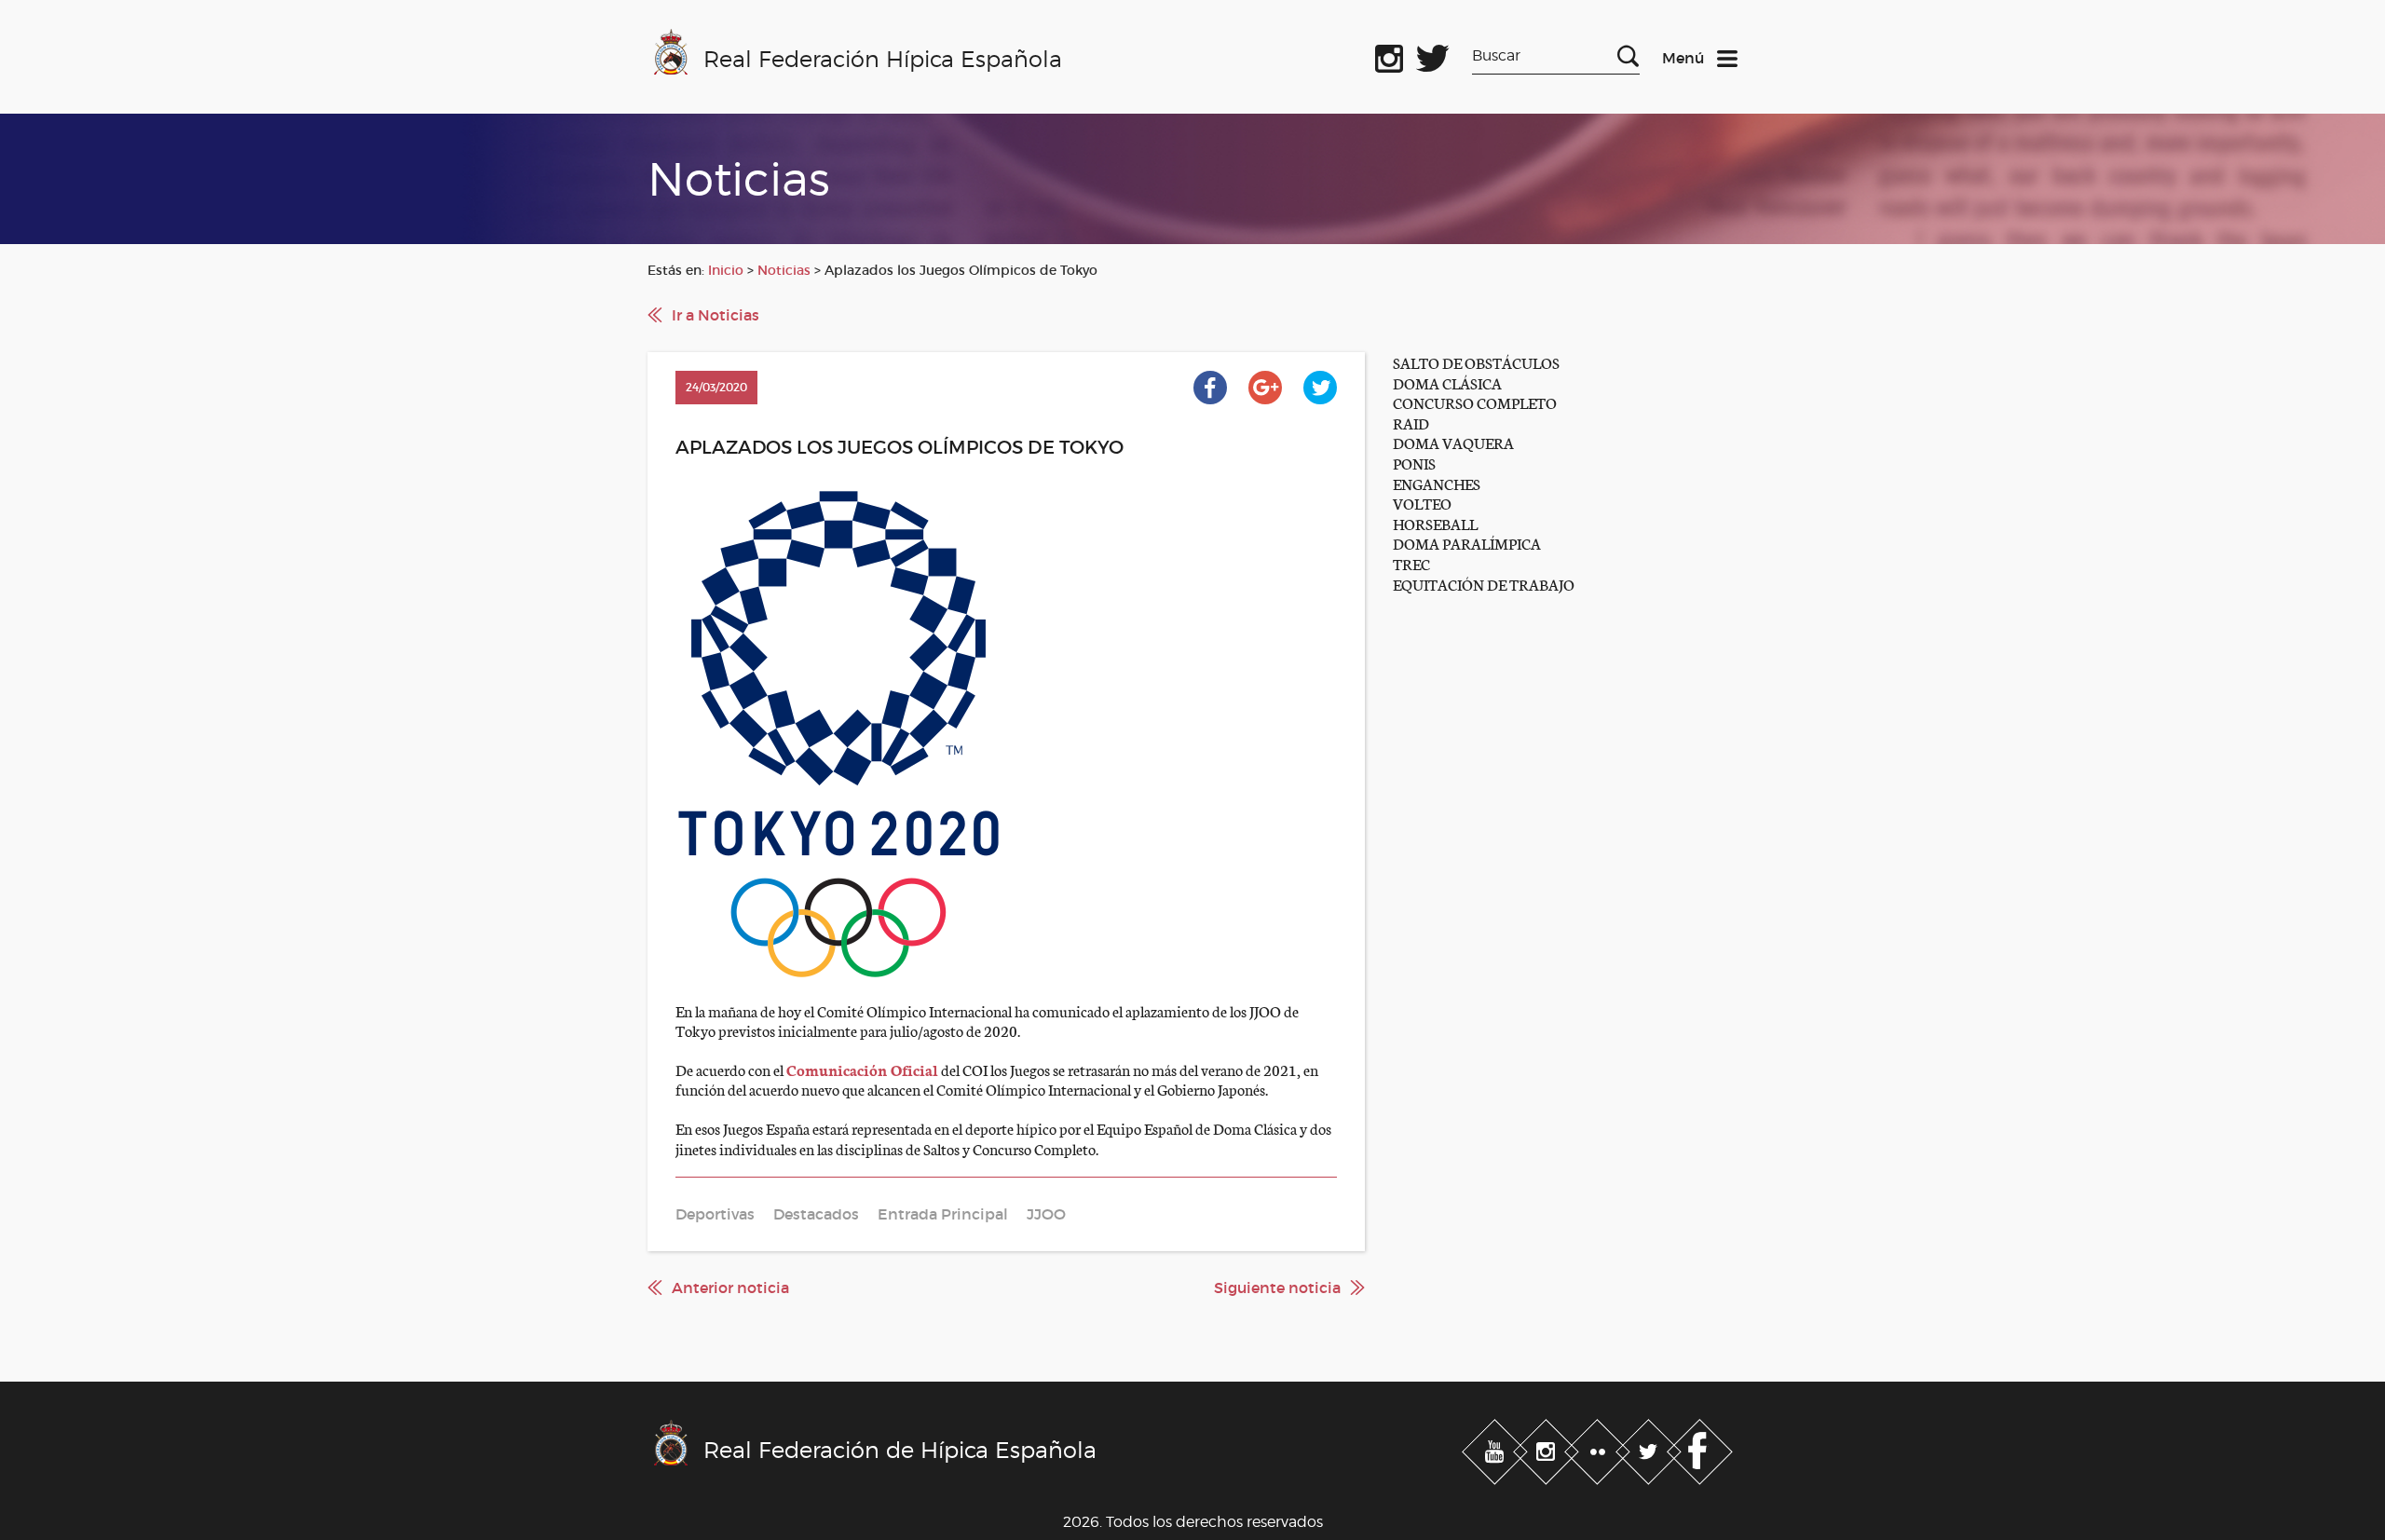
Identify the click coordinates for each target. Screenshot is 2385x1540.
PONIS (1414, 463)
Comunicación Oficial (862, 1069)
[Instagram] (1548, 1448)
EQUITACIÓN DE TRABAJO (1484, 584)
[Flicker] (1599, 1448)
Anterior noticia (730, 1288)
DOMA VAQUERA (1453, 442)
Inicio (726, 270)
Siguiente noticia (1277, 1288)
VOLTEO (1422, 503)
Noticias (784, 270)
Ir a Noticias (715, 315)
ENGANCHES (1437, 483)
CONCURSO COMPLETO (1475, 402)
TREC (1411, 563)
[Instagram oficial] (1389, 55)
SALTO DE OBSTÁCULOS (1476, 362)
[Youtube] (1497, 1448)
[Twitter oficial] (1433, 55)
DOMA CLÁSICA (1447, 382)
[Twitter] (1650, 1448)
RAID (1411, 422)
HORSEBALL (1435, 523)
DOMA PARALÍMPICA (1467, 543)
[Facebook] (1700, 1448)
